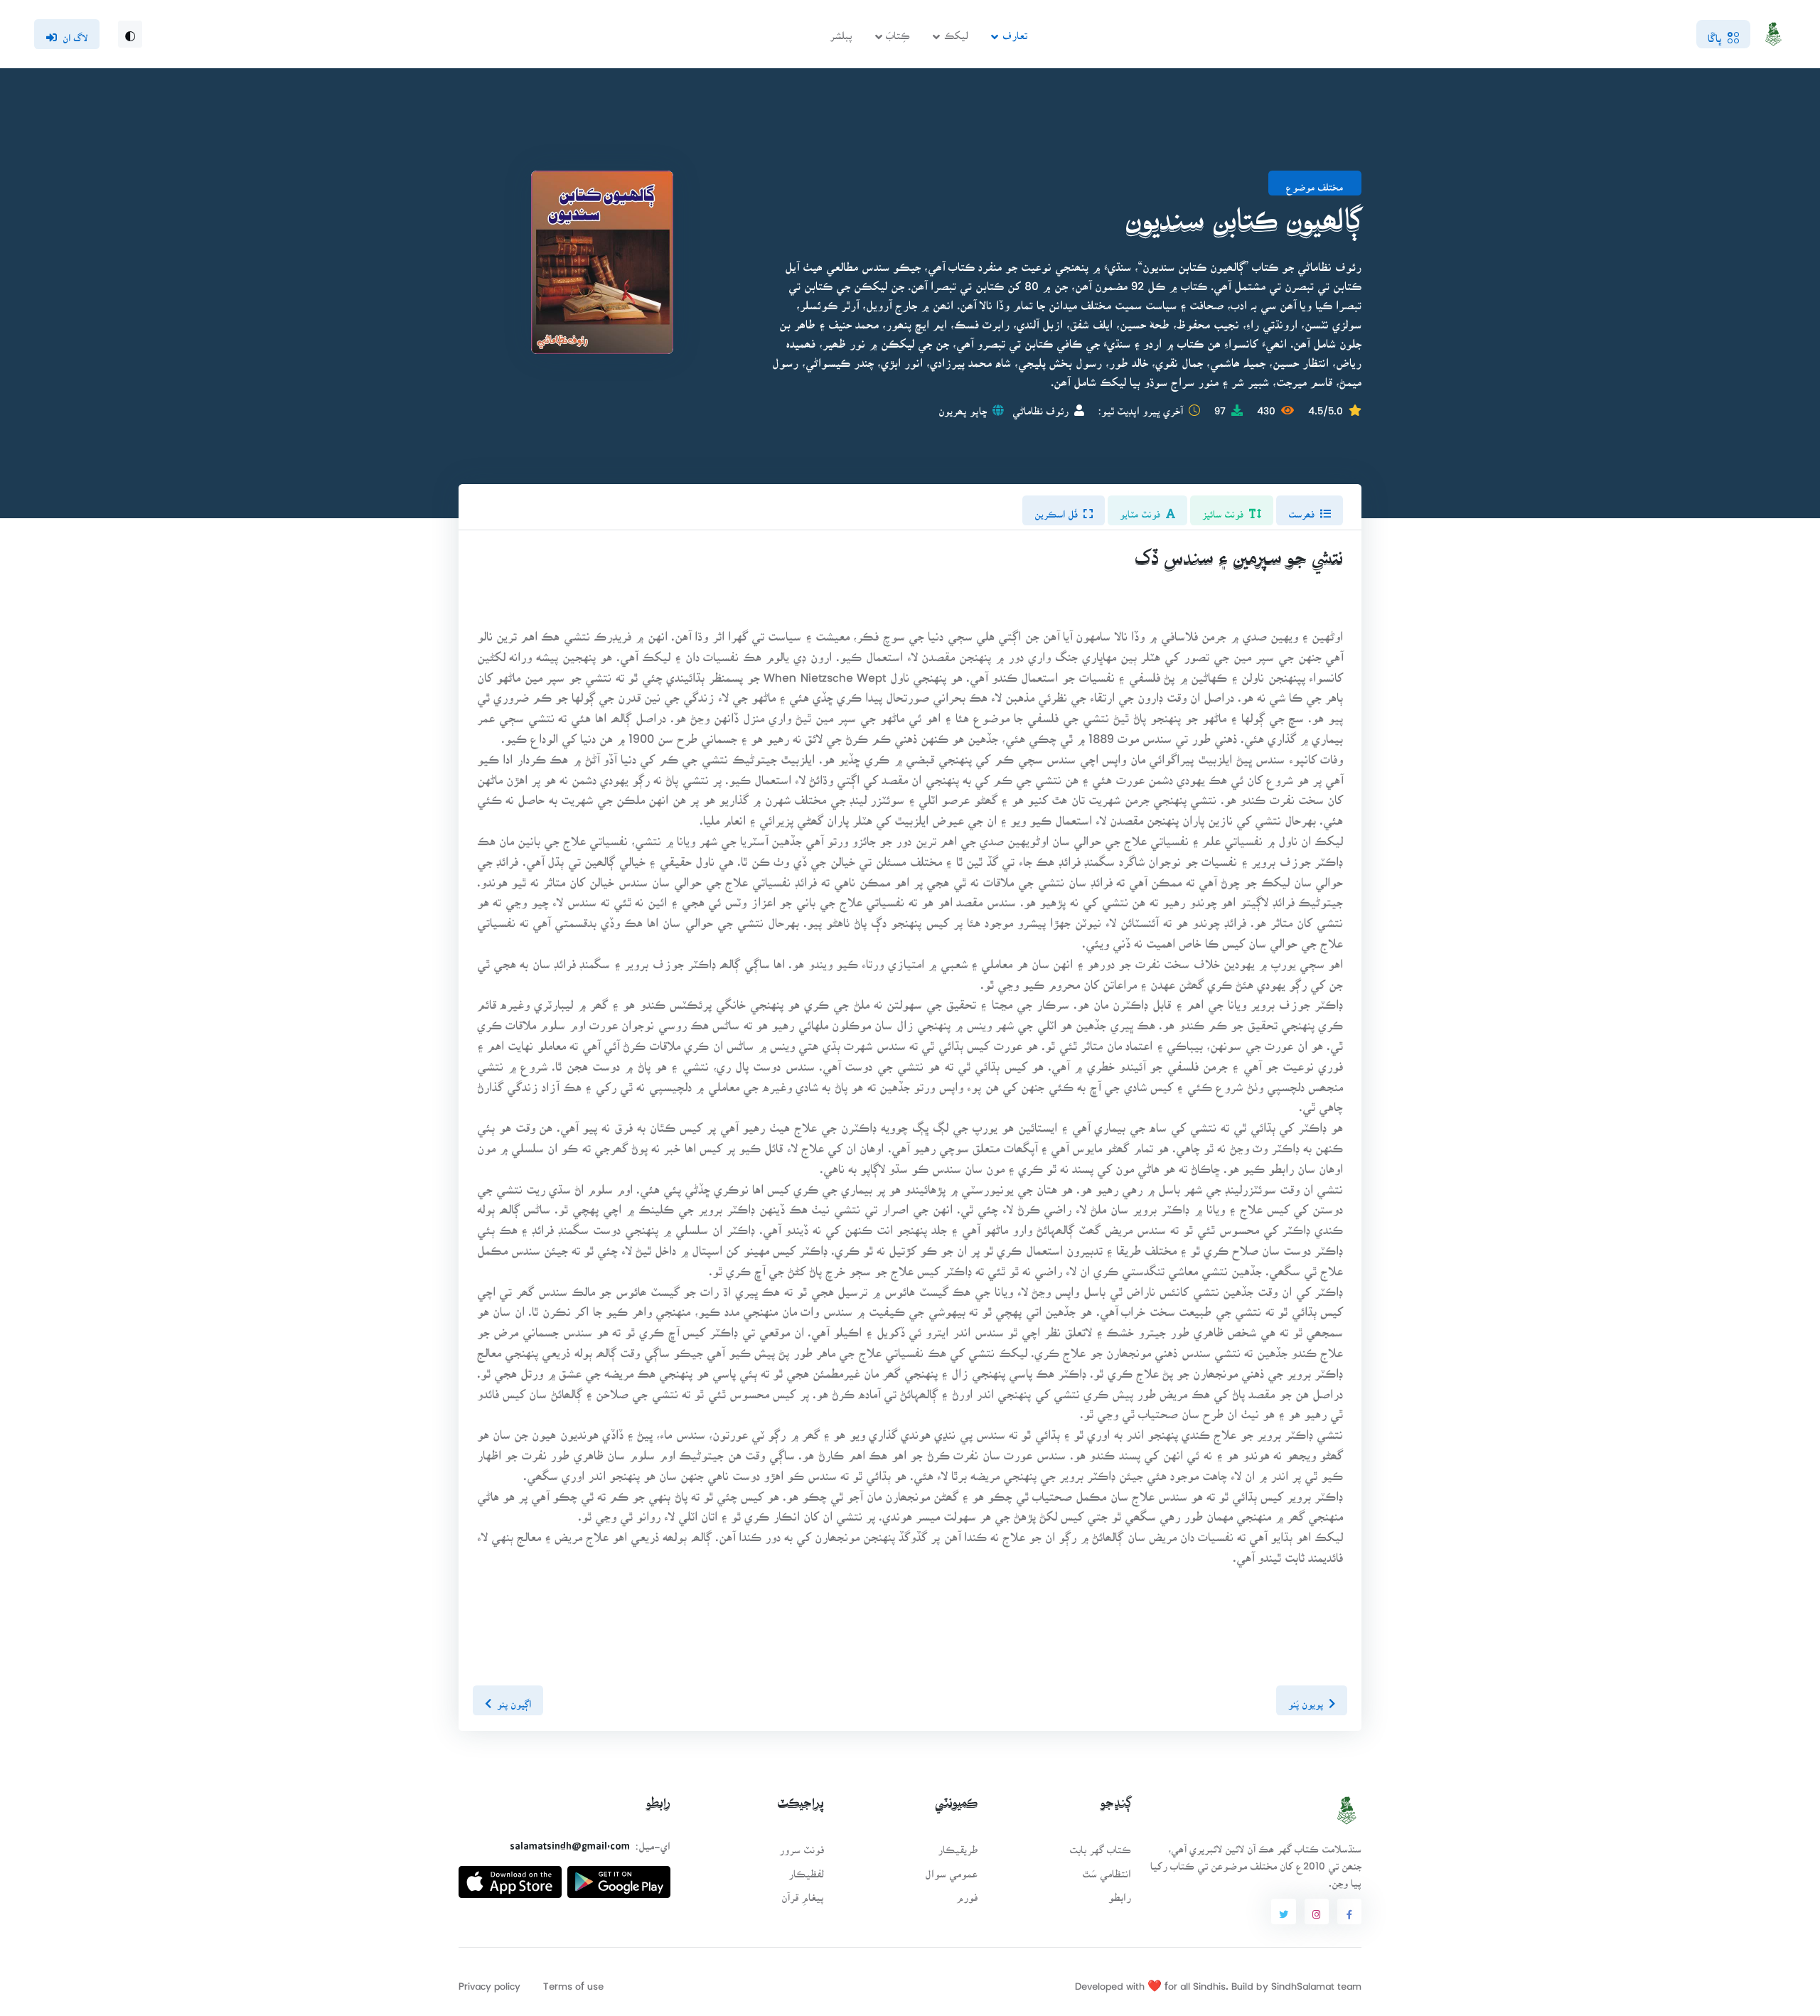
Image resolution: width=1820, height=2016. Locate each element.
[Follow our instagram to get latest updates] (1317, 1912)
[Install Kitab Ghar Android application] (619, 1876)
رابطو (1120, 1893)
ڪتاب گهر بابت (1100, 1845)
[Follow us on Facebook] (1349, 1912)
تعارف (1015, 31)
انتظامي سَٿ (1107, 1869)
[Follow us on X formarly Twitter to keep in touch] (1283, 1912)
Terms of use (573, 1982)
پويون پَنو (1306, 1700)
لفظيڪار (806, 1869)
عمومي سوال (951, 1869)
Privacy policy (489, 1982)
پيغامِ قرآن (803, 1893)
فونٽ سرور (802, 1845)
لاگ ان (75, 33)
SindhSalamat (1303, 1982)
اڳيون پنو (514, 1700)
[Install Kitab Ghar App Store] (510, 1876)
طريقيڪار (958, 1845)
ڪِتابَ (898, 31)
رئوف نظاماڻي (1040, 406)
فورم (967, 1893)
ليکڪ (956, 31)
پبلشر (841, 31)
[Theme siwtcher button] (130, 34)
